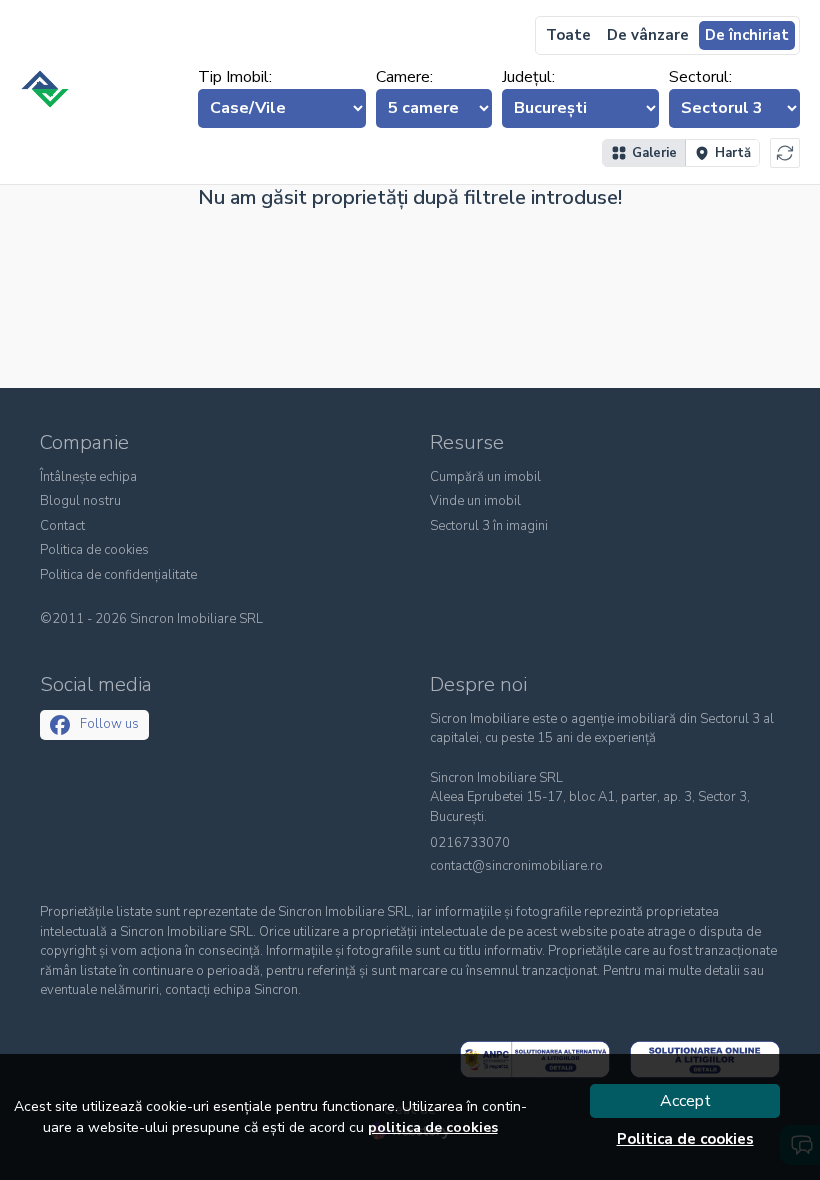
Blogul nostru (80, 501)
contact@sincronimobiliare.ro (516, 866)
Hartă (733, 153)
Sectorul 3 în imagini (489, 526)
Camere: (404, 77)
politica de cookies (433, 1127)
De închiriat (747, 35)
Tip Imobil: (235, 77)
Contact (62, 526)
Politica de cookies (94, 550)
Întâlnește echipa (88, 477)
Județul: (528, 77)
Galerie (654, 153)
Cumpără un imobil (485, 477)
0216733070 (470, 843)
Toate (568, 35)
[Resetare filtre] (785, 153)
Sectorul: (700, 77)
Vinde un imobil (475, 501)
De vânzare (648, 35)
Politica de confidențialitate (118, 575)
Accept (685, 1101)
